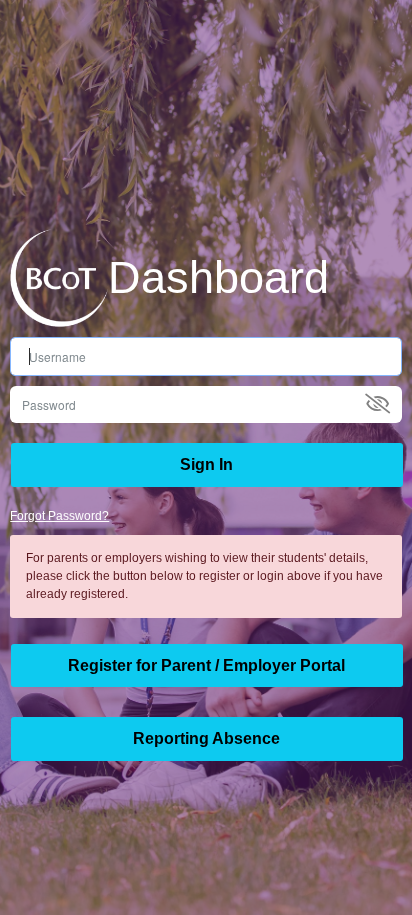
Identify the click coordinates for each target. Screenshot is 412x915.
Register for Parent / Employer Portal (206, 665)
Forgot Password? (59, 516)
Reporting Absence (206, 738)
